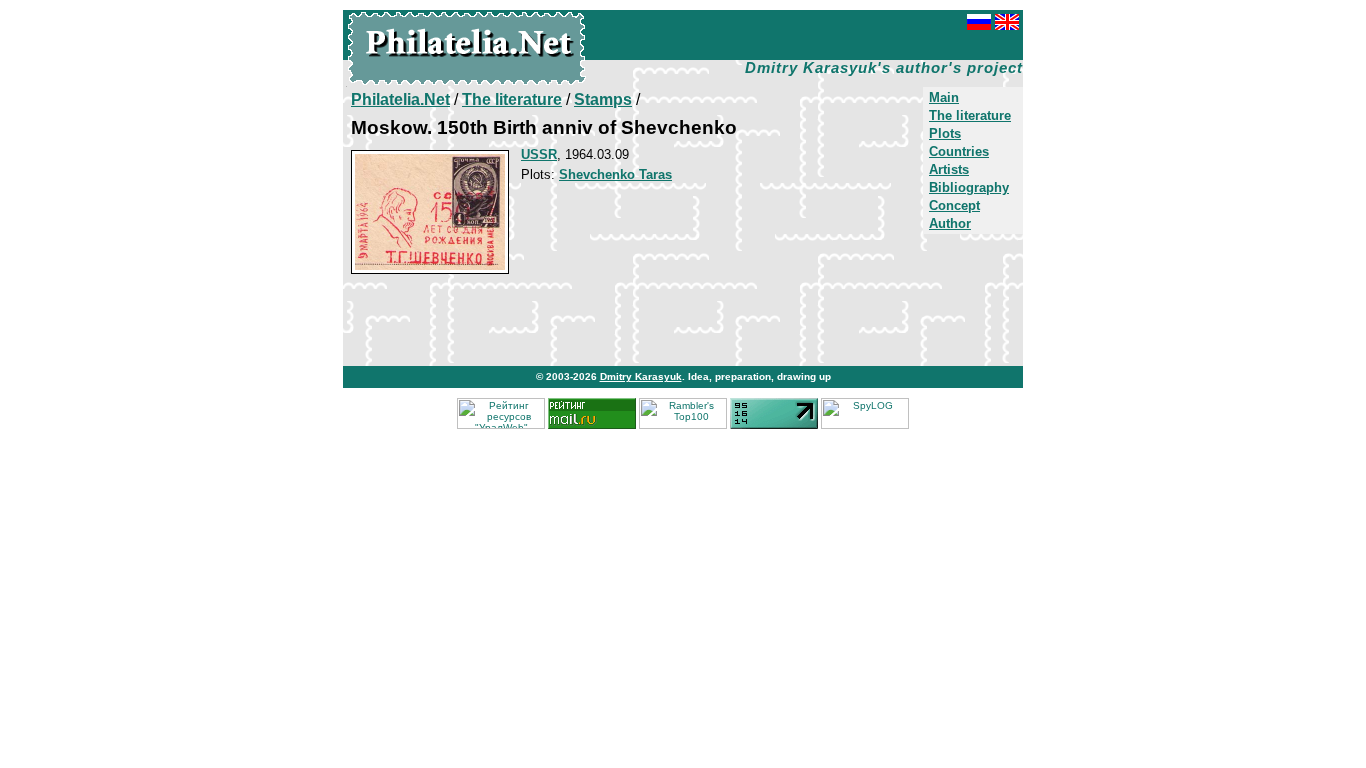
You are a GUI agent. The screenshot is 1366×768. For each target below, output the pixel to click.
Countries (959, 151)
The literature (970, 115)
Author (950, 223)
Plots (945, 133)
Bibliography (969, 187)
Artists (949, 169)
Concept (954, 205)
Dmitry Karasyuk (641, 376)
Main (944, 97)
